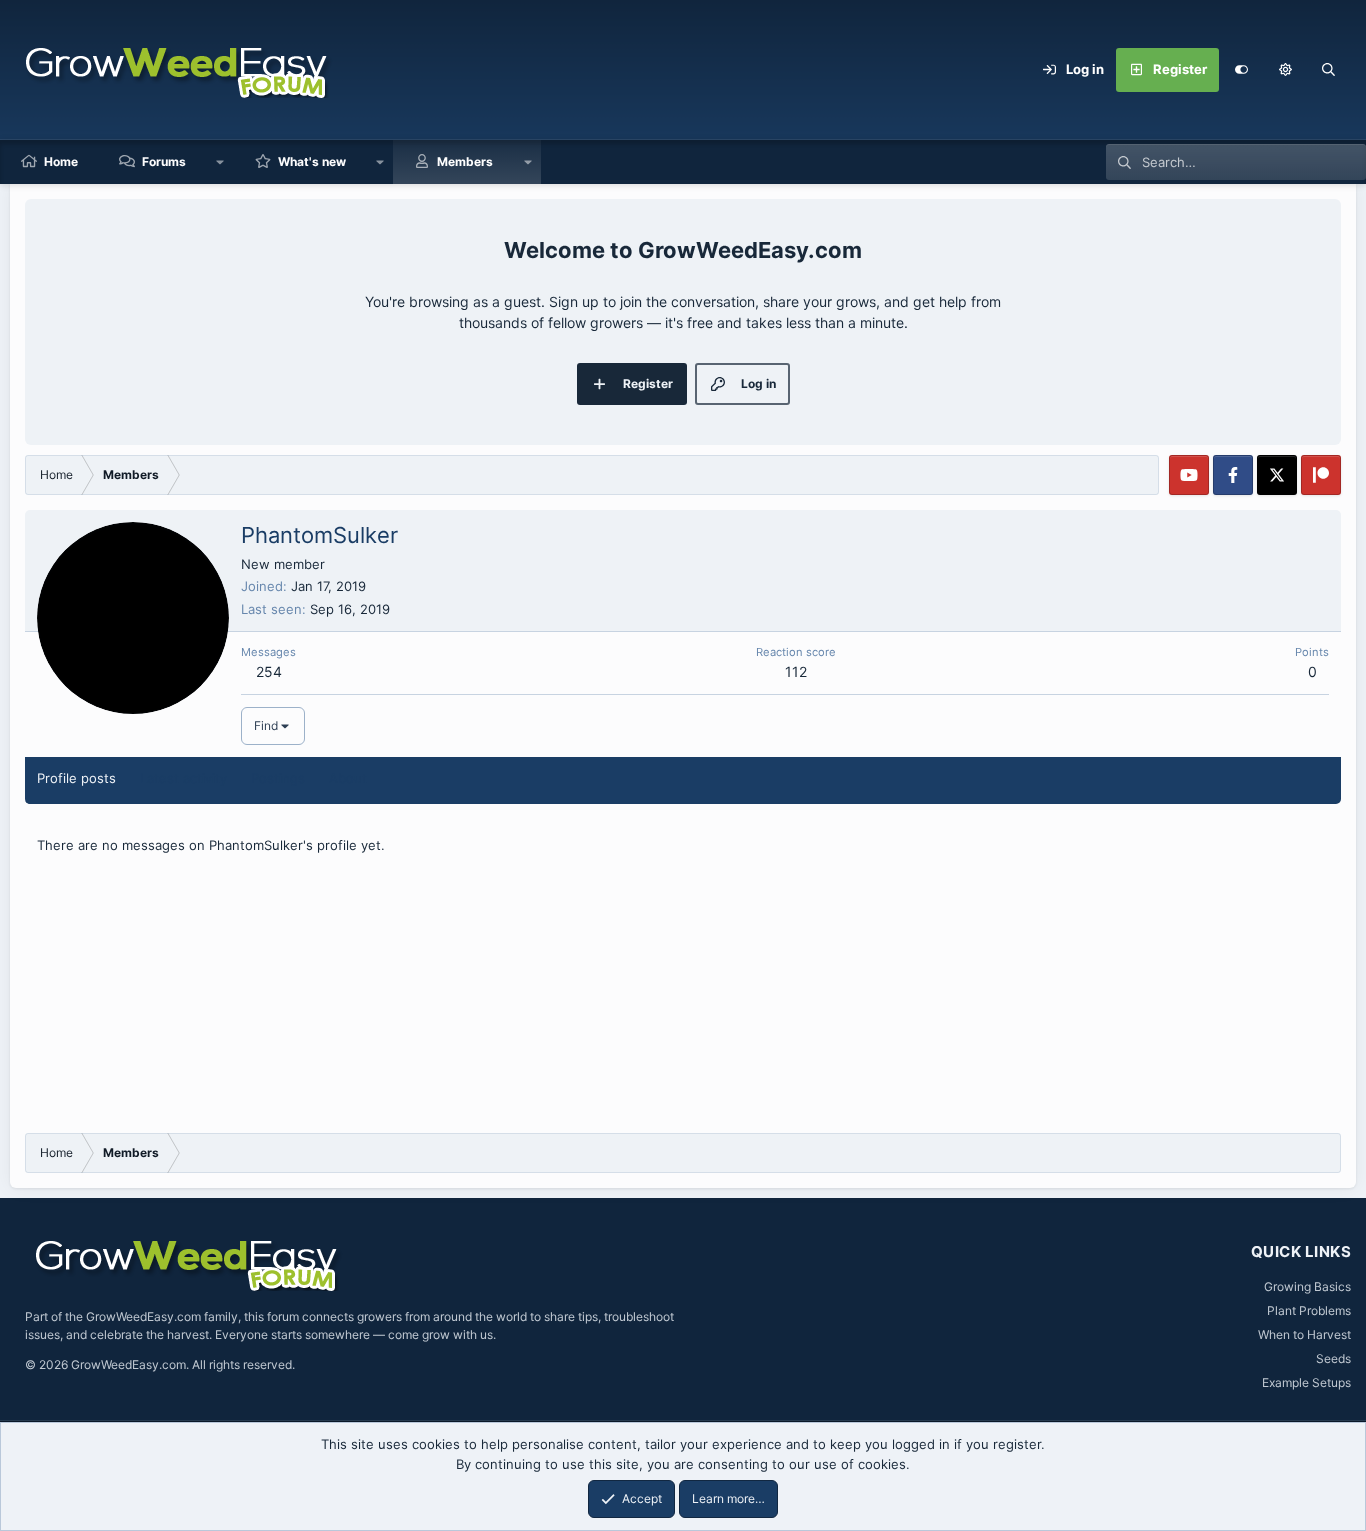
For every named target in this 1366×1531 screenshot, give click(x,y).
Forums (164, 161)
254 (269, 671)
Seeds (1333, 1358)
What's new (312, 161)
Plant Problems (1309, 1310)
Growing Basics (1307, 1286)
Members (465, 161)
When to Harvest (1304, 1334)
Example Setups (1306, 1382)
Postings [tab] (278, 778)
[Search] (1329, 70)
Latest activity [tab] (183, 778)
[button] (1285, 70)
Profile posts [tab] (76, 778)
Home (61, 161)
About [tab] (348, 778)
